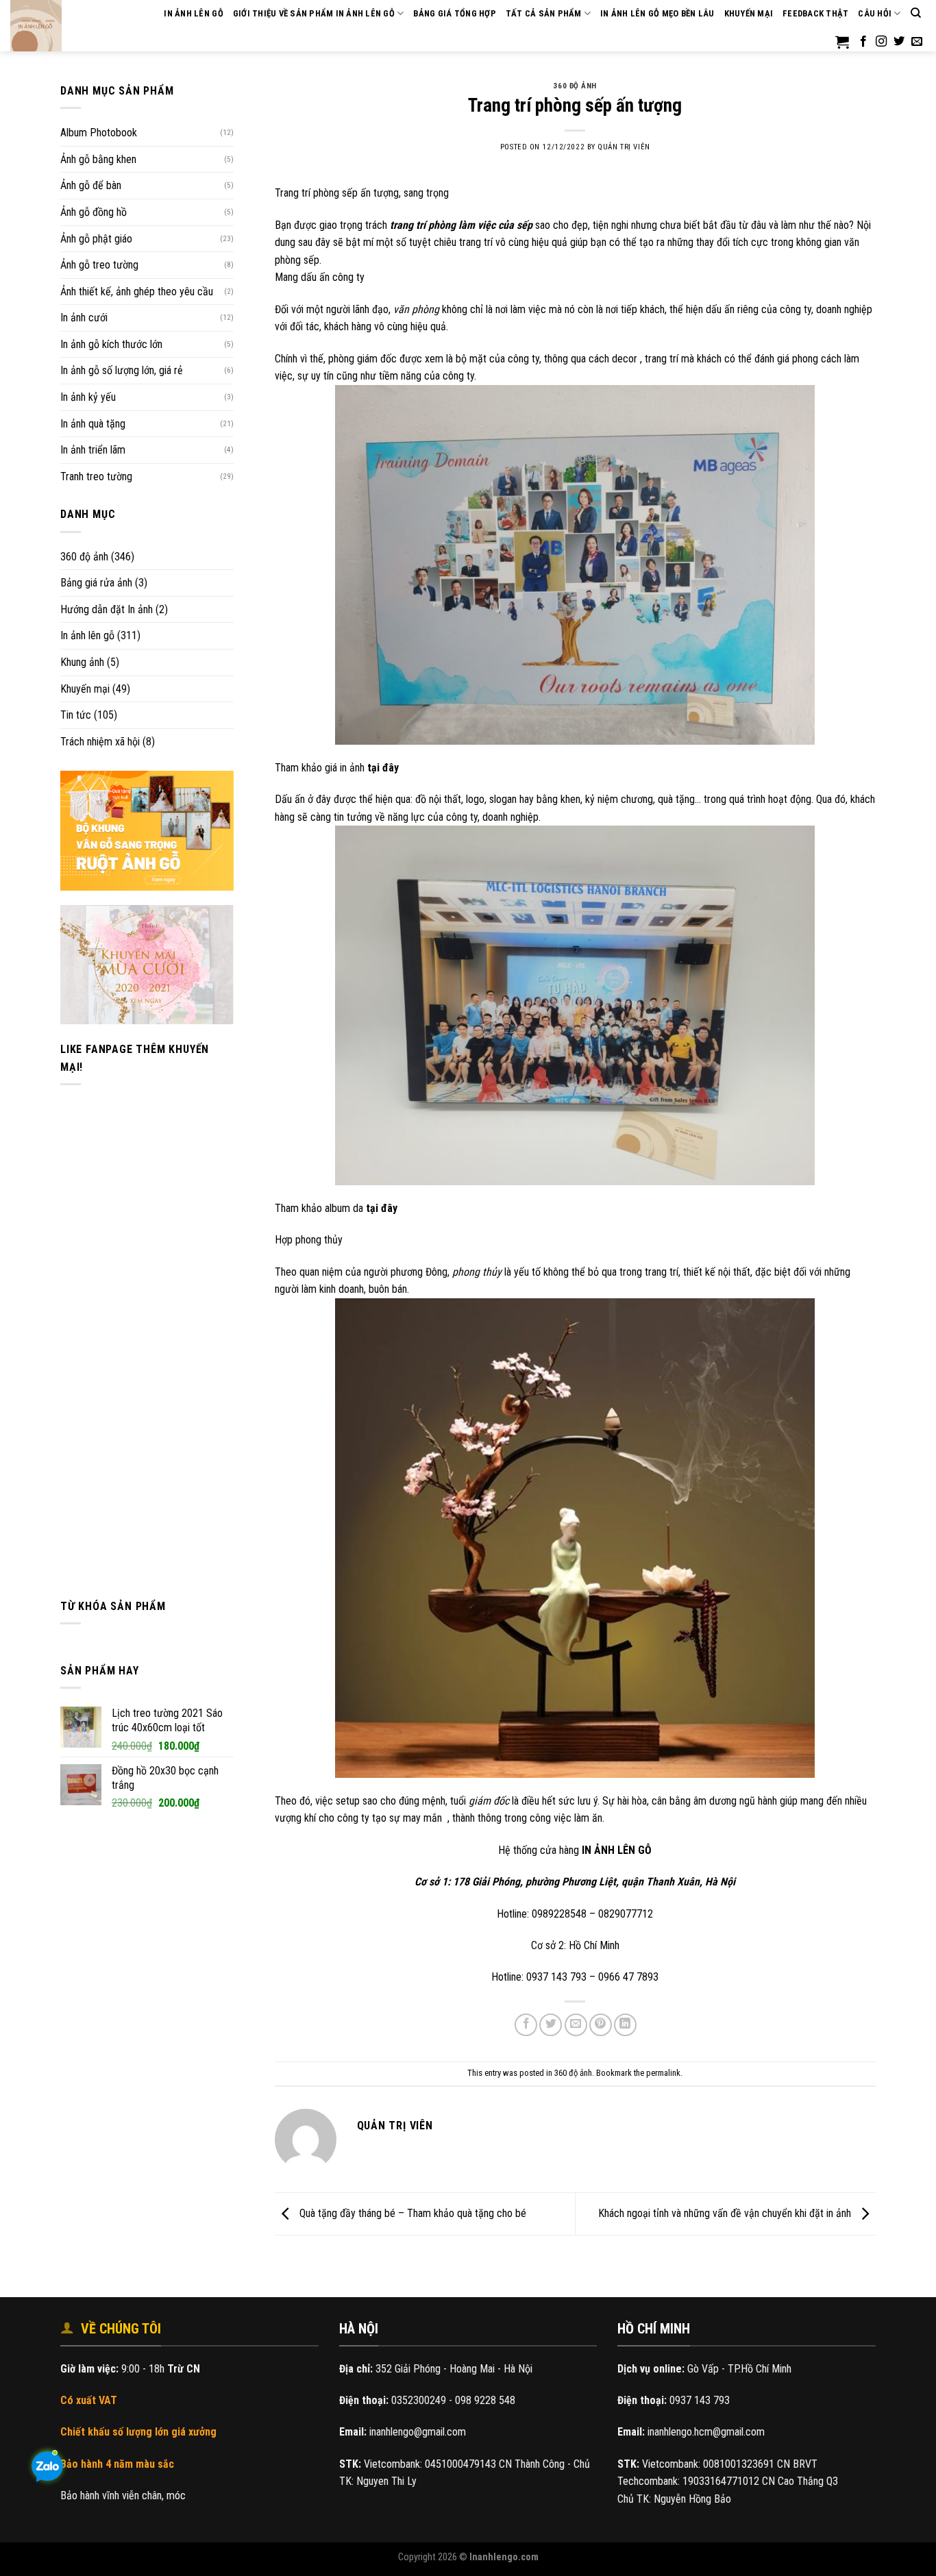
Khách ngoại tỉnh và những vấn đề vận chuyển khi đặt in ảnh (726, 2213)
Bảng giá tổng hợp (454, 13)
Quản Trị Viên (624, 147)
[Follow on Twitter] (899, 42)
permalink (663, 2073)
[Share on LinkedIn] (625, 2025)
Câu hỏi (875, 13)
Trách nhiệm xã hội (100, 742)
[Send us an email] (917, 42)
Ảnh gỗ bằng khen (98, 159)
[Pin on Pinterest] (601, 2025)
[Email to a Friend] (576, 2025)
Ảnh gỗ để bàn (91, 185)
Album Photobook (99, 133)
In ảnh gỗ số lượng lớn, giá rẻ (122, 370)
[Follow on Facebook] (863, 42)
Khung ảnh (82, 662)
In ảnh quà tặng (93, 424)
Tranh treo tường (96, 476)
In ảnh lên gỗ (87, 635)
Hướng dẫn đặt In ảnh (107, 609)
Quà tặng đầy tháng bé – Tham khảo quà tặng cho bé (411, 2213)
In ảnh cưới (84, 318)
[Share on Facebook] (526, 2025)
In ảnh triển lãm (93, 450)
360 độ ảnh (84, 557)
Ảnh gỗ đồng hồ (94, 212)
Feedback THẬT (815, 13)
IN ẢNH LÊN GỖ (193, 13)
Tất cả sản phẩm (544, 13)
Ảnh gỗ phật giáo (96, 239)
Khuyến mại (749, 13)
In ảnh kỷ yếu (88, 397)
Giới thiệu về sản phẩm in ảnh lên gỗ (314, 13)
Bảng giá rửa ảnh (96, 583)
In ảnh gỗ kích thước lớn (111, 344)
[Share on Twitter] (551, 2025)
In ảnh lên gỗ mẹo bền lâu (657, 13)
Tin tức (76, 715)
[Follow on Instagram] (881, 42)
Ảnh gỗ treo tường (99, 265)
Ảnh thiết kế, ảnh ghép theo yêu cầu (137, 292)
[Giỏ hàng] (842, 42)
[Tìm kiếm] (916, 13)
